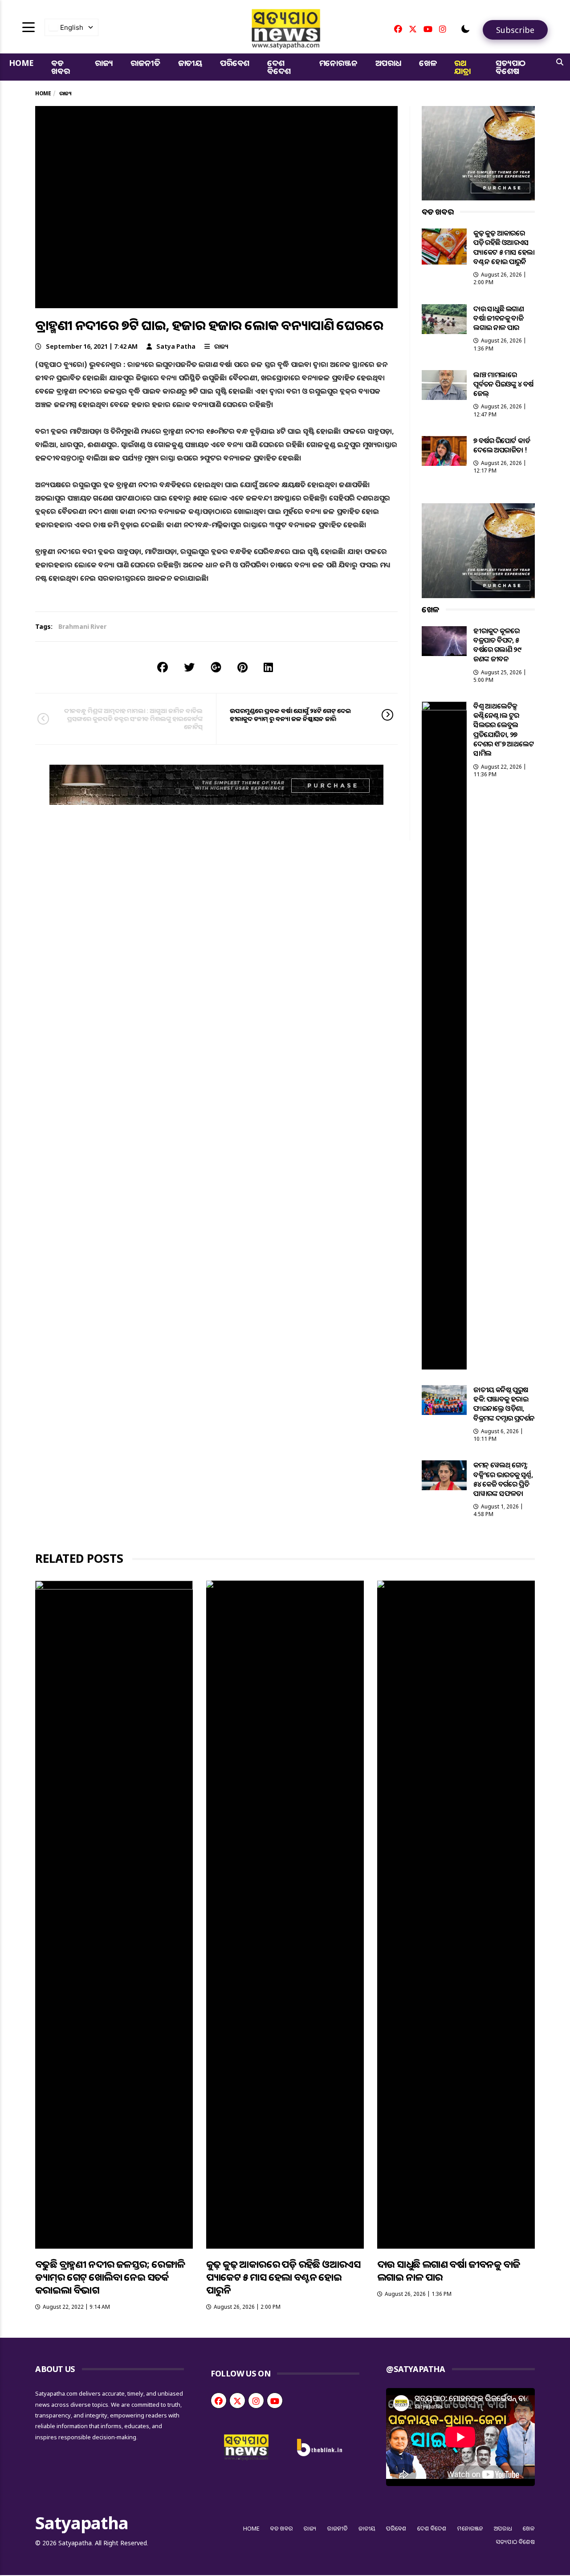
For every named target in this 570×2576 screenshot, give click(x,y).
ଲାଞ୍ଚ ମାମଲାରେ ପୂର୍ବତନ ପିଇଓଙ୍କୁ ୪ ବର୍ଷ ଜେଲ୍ (503, 384)
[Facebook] (398, 29)
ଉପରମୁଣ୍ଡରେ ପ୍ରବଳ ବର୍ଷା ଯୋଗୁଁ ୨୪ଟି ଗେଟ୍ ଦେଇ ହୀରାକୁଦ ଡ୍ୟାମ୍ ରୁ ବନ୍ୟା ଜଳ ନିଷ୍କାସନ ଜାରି (290, 715)
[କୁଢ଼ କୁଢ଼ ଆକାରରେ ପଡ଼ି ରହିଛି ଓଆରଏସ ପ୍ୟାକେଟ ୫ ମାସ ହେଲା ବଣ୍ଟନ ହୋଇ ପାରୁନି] (444, 246)
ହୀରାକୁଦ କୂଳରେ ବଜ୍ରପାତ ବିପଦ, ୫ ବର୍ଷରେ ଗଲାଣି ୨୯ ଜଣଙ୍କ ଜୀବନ (497, 645)
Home (21, 63)
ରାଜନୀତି (145, 63)
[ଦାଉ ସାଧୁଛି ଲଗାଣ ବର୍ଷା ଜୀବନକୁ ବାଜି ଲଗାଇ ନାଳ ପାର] (444, 319)
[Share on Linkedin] (268, 667)
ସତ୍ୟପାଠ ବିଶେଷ (511, 67)
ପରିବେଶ (235, 63)
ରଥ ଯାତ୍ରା (462, 67)
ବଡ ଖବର (60, 67)
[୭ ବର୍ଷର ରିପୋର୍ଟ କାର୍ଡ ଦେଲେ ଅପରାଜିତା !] (444, 451)
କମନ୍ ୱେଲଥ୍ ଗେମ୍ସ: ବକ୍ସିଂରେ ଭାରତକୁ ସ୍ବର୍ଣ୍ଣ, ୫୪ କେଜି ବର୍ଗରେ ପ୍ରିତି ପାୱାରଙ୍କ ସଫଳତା (503, 1479)
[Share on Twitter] (189, 667)
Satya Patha (176, 346)
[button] (465, 29)
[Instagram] (443, 29)
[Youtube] (428, 29)
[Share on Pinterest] (242, 667)
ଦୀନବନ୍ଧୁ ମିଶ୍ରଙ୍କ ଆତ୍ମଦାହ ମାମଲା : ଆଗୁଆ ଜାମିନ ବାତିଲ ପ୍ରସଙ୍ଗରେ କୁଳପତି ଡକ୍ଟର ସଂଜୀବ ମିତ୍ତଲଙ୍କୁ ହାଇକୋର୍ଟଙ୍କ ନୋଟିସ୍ (133, 719)
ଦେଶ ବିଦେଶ (279, 67)
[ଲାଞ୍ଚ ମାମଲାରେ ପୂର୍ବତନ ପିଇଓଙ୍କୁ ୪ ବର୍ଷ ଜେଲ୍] (444, 385)
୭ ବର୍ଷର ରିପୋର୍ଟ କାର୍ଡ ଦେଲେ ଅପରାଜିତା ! (502, 445)
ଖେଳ (428, 63)
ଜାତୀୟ (190, 63)
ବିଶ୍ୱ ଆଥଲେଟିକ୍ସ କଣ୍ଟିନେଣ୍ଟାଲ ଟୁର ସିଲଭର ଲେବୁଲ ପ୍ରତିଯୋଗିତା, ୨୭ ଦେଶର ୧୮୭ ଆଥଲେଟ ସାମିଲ (504, 730)
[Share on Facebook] (163, 667)
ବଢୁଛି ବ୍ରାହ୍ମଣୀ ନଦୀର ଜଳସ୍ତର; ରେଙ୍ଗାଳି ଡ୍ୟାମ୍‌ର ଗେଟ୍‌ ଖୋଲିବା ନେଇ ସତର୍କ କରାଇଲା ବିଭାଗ (110, 2277)
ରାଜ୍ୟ (104, 63)
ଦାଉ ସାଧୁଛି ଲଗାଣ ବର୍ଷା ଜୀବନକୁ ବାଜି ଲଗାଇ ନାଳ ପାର (499, 318)
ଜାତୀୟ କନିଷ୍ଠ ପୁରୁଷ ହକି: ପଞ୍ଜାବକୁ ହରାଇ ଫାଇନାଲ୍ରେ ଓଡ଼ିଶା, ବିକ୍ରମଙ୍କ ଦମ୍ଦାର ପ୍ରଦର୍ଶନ (504, 1404)
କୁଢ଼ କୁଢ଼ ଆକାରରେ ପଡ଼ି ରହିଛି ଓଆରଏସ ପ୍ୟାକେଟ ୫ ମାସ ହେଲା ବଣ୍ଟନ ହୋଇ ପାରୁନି (504, 247)
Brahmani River (82, 626)
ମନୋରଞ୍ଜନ (338, 63)
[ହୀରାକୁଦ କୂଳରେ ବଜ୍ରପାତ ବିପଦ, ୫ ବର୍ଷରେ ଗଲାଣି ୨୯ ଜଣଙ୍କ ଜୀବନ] (444, 641)
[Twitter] (413, 29)
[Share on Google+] (216, 667)
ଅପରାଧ (388, 63)
